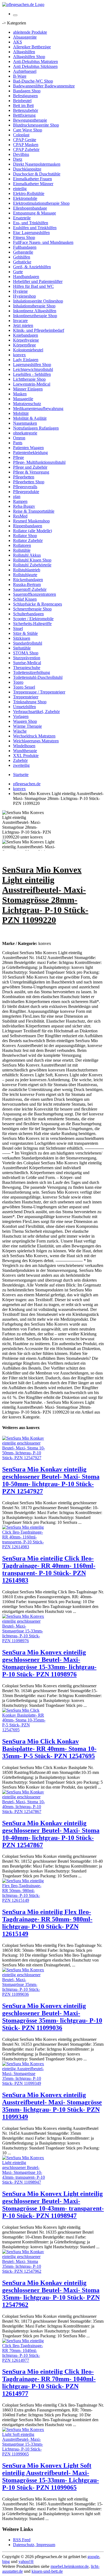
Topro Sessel (24, 687)
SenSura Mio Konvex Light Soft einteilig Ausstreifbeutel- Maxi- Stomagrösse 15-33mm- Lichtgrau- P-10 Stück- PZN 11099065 (51, 2476)
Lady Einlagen (26, 360)
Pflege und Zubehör (30, 467)
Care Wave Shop (28, 130)
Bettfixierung (24, 115)
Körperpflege (24, 345)
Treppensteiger (26, 697)
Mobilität (21, 413)
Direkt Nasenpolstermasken (37, 164)
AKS (18, 42)
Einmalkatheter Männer (33, 184)
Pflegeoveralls (25, 487)
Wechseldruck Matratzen (34, 736)
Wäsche (20, 731)
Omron (19, 438)
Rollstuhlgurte (25, 575)
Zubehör (20, 760)
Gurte (18, 272)
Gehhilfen (22, 257)
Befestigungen (25, 96)
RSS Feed (22, 2540)
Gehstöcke (22, 262)
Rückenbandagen (28, 580)
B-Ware (20, 76)
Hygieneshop (24, 296)
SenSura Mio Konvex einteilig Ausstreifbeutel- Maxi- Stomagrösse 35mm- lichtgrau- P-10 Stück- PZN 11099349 (52, 2106)
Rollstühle (22, 550)
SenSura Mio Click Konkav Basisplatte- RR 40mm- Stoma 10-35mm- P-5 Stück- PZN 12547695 (49, 1749)
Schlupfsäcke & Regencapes (38, 604)
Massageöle (23, 399)
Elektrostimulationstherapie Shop (41, 203)
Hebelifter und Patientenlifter (38, 281)
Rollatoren (22, 545)
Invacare (20, 321)
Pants (18, 443)
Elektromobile (25, 198)
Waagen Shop (25, 721)
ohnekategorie (25, 433)
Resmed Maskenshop (31, 521)
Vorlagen (21, 716)
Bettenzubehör (26, 110)
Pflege (18, 457)
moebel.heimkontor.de (70, 2566)
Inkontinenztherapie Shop (35, 316)
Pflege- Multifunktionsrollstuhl (39, 462)
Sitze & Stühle (25, 633)
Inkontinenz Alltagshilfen (35, 311)
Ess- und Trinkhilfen (31, 223)
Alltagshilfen (24, 52)
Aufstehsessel (25, 71)
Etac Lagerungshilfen (31, 233)
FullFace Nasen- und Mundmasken (43, 242)
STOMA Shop (26, 653)
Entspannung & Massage (35, 213)
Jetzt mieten (23, 325)
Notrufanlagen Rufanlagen (36, 428)
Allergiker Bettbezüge (32, 47)
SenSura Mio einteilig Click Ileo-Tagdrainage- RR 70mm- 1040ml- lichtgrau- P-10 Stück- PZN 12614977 (49, 2383)
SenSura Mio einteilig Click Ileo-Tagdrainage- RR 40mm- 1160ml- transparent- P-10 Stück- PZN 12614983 (49, 1569)
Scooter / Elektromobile (33, 619)
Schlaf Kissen (25, 599)
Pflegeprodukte (26, 492)
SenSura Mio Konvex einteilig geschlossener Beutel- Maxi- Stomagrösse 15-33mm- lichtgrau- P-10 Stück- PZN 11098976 (49, 1663)
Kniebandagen (26, 335)
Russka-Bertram (27, 584)
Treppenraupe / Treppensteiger (39, 692)
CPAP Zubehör (26, 149)
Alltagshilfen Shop (29, 57)
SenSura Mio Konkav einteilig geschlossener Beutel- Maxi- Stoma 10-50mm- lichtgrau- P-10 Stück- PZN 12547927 (51, 1480)
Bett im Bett (23, 105)
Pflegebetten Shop (29, 482)
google (93, 2557)
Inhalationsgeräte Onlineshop (38, 301)
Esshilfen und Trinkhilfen (35, 228)
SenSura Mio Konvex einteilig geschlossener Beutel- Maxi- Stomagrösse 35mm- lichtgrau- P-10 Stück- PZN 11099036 (52, 2017)
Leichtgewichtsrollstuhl (33, 369)
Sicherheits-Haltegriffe (32, 624)
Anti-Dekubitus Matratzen (35, 62)
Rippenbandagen (28, 526)
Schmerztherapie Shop (32, 609)
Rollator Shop (25, 536)
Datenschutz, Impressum (34, 2545)
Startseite (21, 775)
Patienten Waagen (28, 448)
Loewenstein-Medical (32, 384)
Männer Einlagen (28, 389)
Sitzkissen (22, 638)
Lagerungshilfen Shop (32, 365)
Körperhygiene (26, 340)
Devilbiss (21, 154)
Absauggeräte (25, 37)
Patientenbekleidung (30, 453)
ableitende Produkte (30, 32)
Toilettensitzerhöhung (32, 672)
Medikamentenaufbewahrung (38, 409)
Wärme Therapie (27, 726)
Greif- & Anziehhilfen (32, 267)
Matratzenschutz (27, 404)
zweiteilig (21, 765)
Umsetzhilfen (24, 707)
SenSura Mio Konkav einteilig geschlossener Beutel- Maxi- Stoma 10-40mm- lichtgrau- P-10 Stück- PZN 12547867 (51, 1834)
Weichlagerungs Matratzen (36, 741)
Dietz (18, 159)
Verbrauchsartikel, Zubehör (36, 712)
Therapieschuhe (27, 668)
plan (17, 496)
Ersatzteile (22, 218)
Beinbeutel (22, 101)
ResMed (20, 516)
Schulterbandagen (28, 614)
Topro (18, 682)
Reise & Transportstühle (34, 511)
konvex (19, 355)
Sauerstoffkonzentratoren (35, 594)
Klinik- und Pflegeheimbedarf (39, 330)
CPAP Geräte (25, 140)
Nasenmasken (25, 423)
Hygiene (20, 291)
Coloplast (21, 135)
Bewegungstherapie (30, 120)
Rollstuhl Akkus (27, 555)
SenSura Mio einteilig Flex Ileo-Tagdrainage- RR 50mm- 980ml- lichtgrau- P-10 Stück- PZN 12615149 (47, 1923)
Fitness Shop (24, 237)
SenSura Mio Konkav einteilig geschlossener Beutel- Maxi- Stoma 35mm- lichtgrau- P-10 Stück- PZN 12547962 (51, 2294)
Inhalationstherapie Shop (34, 306)
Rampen (20, 501)
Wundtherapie (25, 751)
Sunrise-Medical (27, 663)
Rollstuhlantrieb (27, 570)
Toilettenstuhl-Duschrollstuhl (38, 677)
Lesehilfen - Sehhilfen (32, 374)
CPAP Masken (26, 145)
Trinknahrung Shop (30, 702)
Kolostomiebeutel (28, 350)
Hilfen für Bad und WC (33, 286)
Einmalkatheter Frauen (32, 179)
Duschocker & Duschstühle (37, 174)
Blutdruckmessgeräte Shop (36, 125)
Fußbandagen (25, 247)
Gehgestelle (23, 252)
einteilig (20, 189)
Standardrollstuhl (28, 643)
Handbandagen (26, 277)
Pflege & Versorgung (31, 472)
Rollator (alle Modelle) (32, 531)
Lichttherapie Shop (29, 379)
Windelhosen (24, 746)
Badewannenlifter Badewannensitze (44, 86)
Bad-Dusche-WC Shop (33, 81)
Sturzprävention (27, 658)
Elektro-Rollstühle (29, 193)
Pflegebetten (24, 477)
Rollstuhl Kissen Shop (32, 560)
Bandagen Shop (27, 91)
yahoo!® (26, 2561)
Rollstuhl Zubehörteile (32, 565)
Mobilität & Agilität (30, 418)
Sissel (18, 628)
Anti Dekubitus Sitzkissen (35, 66)
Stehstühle (22, 648)
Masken (20, 394)
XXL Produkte (26, 756)
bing (6, 2561)
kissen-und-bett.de (47, 2571)
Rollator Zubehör (28, 540)
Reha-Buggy (24, 506)
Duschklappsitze (27, 169)
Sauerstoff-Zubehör (30, 589)
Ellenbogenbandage (30, 208)
